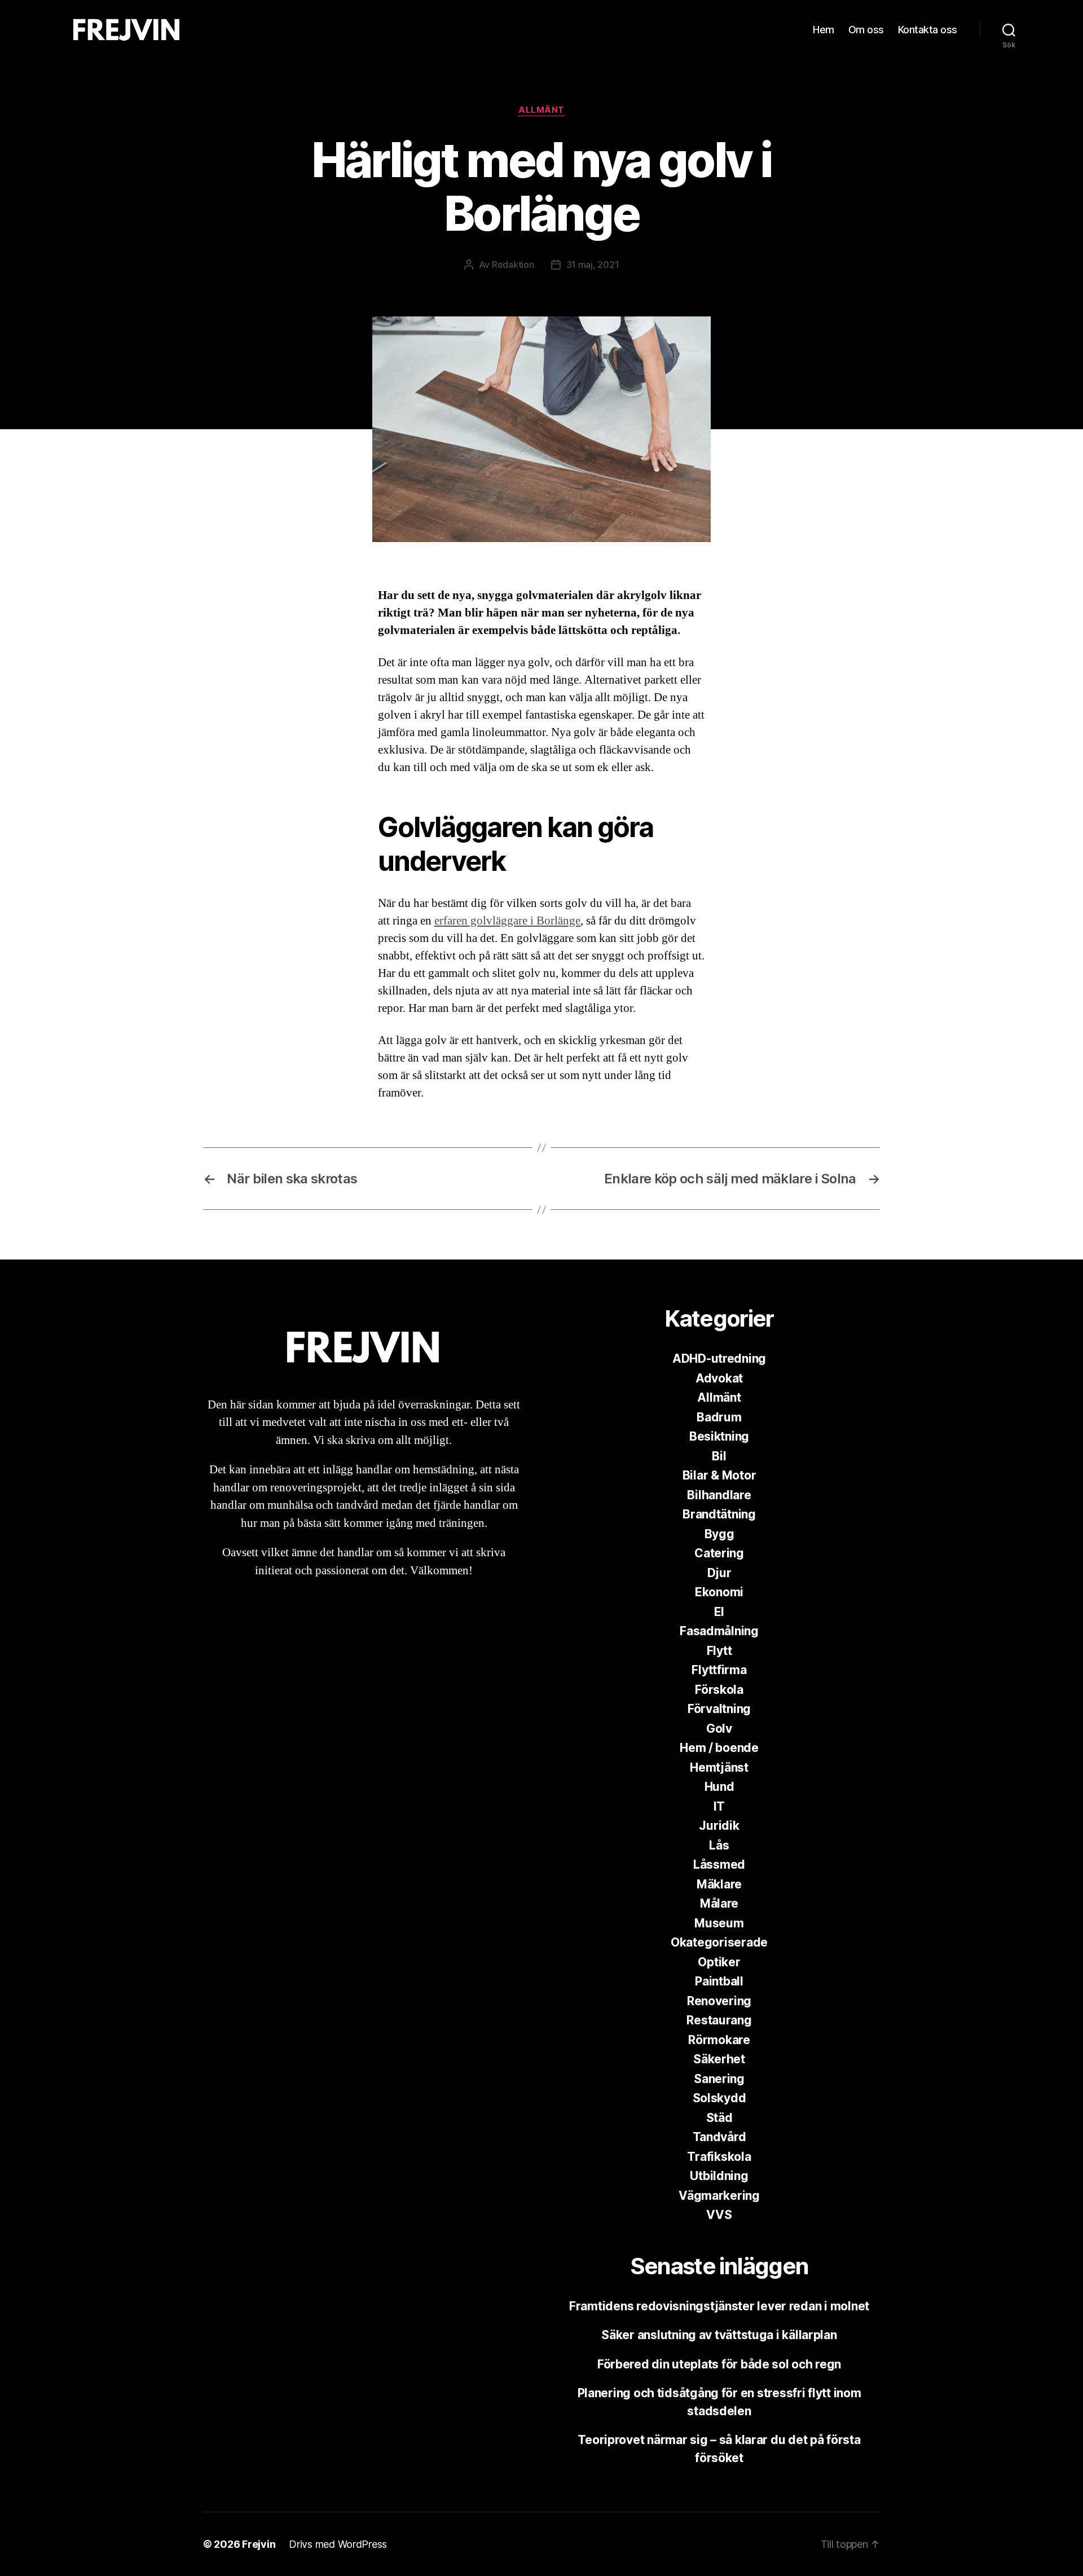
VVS (719, 2215)
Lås (719, 1845)
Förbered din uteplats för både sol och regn (719, 2364)
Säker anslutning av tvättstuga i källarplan (719, 2335)
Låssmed (719, 1864)
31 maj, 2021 (593, 265)
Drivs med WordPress (338, 2544)
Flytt (719, 1651)
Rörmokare (719, 2040)
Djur (719, 1573)
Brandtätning (719, 1514)
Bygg (719, 1534)
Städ (719, 2118)
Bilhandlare (719, 1495)
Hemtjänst (719, 1767)
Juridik (719, 1826)
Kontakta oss (928, 30)
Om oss (866, 30)
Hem (824, 30)
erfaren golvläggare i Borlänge (507, 921)
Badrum (719, 1417)
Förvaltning (719, 1709)
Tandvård (719, 2137)
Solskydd (719, 2098)
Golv (719, 1729)
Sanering (719, 2079)
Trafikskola (719, 2157)
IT (719, 1806)
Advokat (719, 1378)
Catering (719, 1553)
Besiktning (719, 1436)
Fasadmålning (719, 1631)
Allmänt (541, 110)
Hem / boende (719, 1748)
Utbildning (719, 2176)
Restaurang (719, 2020)
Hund (719, 1787)
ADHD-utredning (719, 1359)
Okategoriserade (719, 1942)
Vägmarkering (719, 2196)
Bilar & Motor (719, 1475)
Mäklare (719, 1884)
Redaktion (513, 265)
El (719, 1612)
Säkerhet (719, 2059)
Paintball (719, 1981)
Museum (719, 1923)
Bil (719, 1456)
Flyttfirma (719, 1670)
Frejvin (259, 2544)
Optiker (719, 1962)
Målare (719, 1903)
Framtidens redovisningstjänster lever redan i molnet (719, 2306)
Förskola (719, 1690)
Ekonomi (719, 1592)
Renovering (719, 2001)
